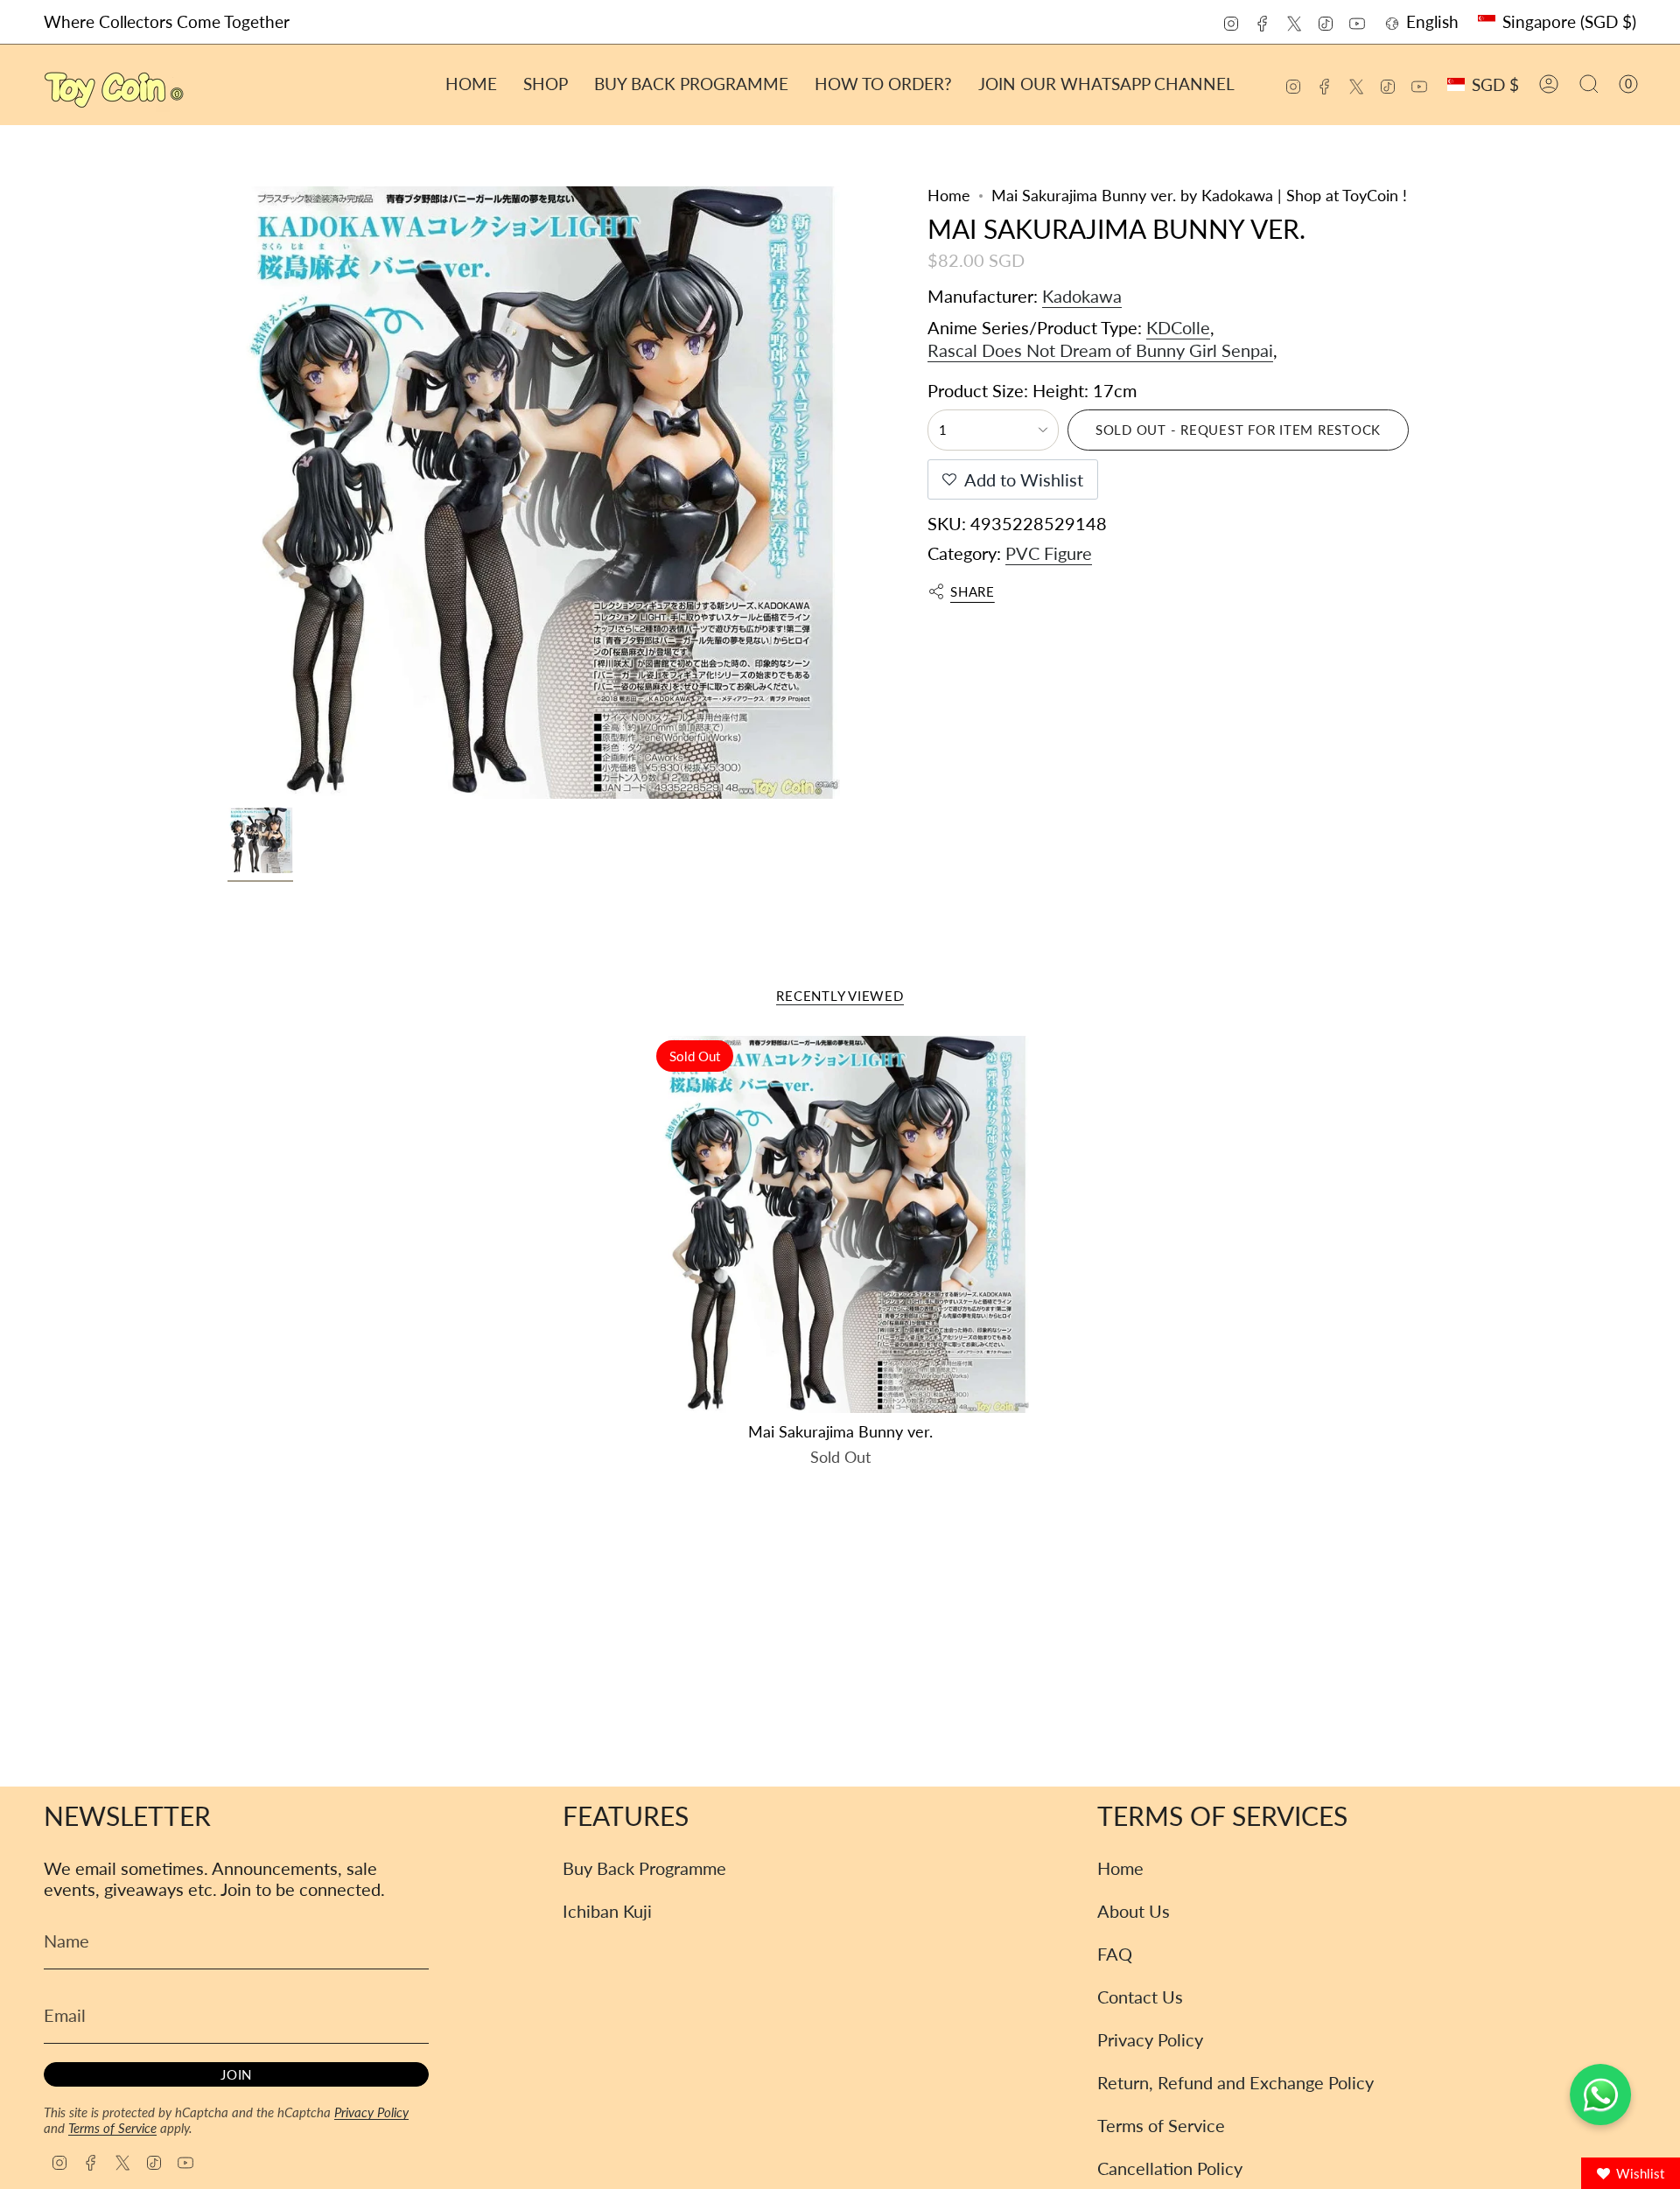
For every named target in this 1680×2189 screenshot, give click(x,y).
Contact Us (1140, 1997)
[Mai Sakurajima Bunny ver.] (840, 1224)
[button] (546, 84)
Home (949, 196)
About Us (1134, 1911)
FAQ (1115, 1954)
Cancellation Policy (1170, 2168)
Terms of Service (112, 2128)
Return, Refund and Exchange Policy (1235, 2082)
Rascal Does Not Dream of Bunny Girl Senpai (1100, 350)
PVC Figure (1049, 553)
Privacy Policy (371, 2112)
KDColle (1178, 327)
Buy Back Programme (644, 1868)
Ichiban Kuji (607, 1911)
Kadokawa (1082, 296)
